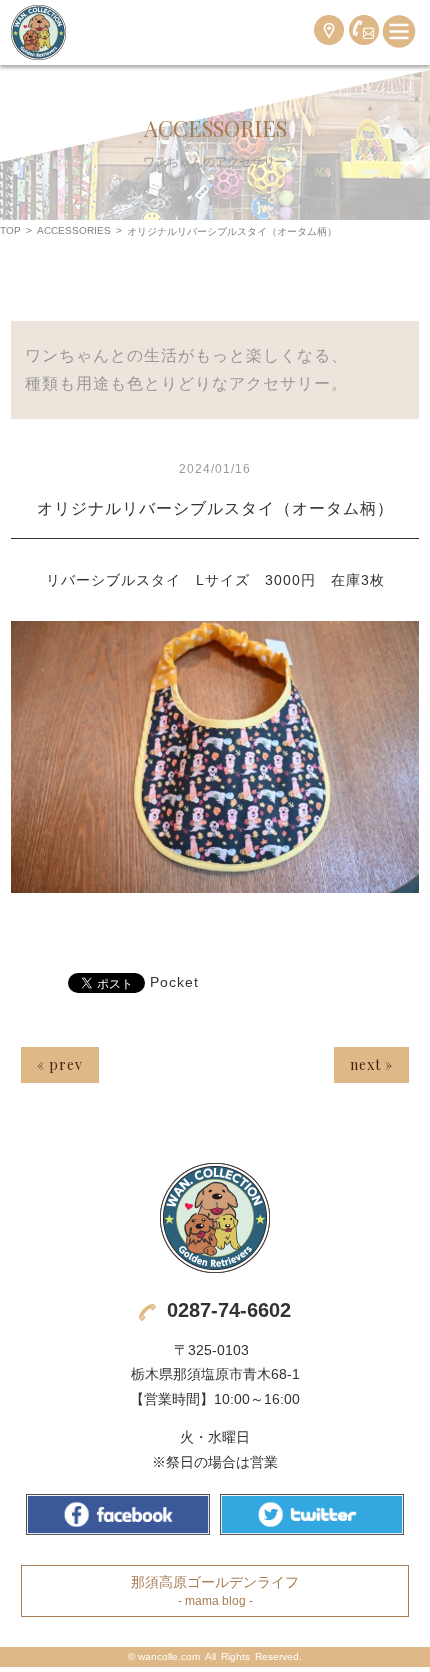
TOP (10, 230)
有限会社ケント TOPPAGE (215, 1218)
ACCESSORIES (74, 230)
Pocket (174, 982)
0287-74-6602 (229, 1310)
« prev (60, 1064)
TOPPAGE (38, 32)
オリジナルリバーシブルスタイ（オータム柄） (215, 508)
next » (371, 1064)
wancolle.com (169, 1656)
